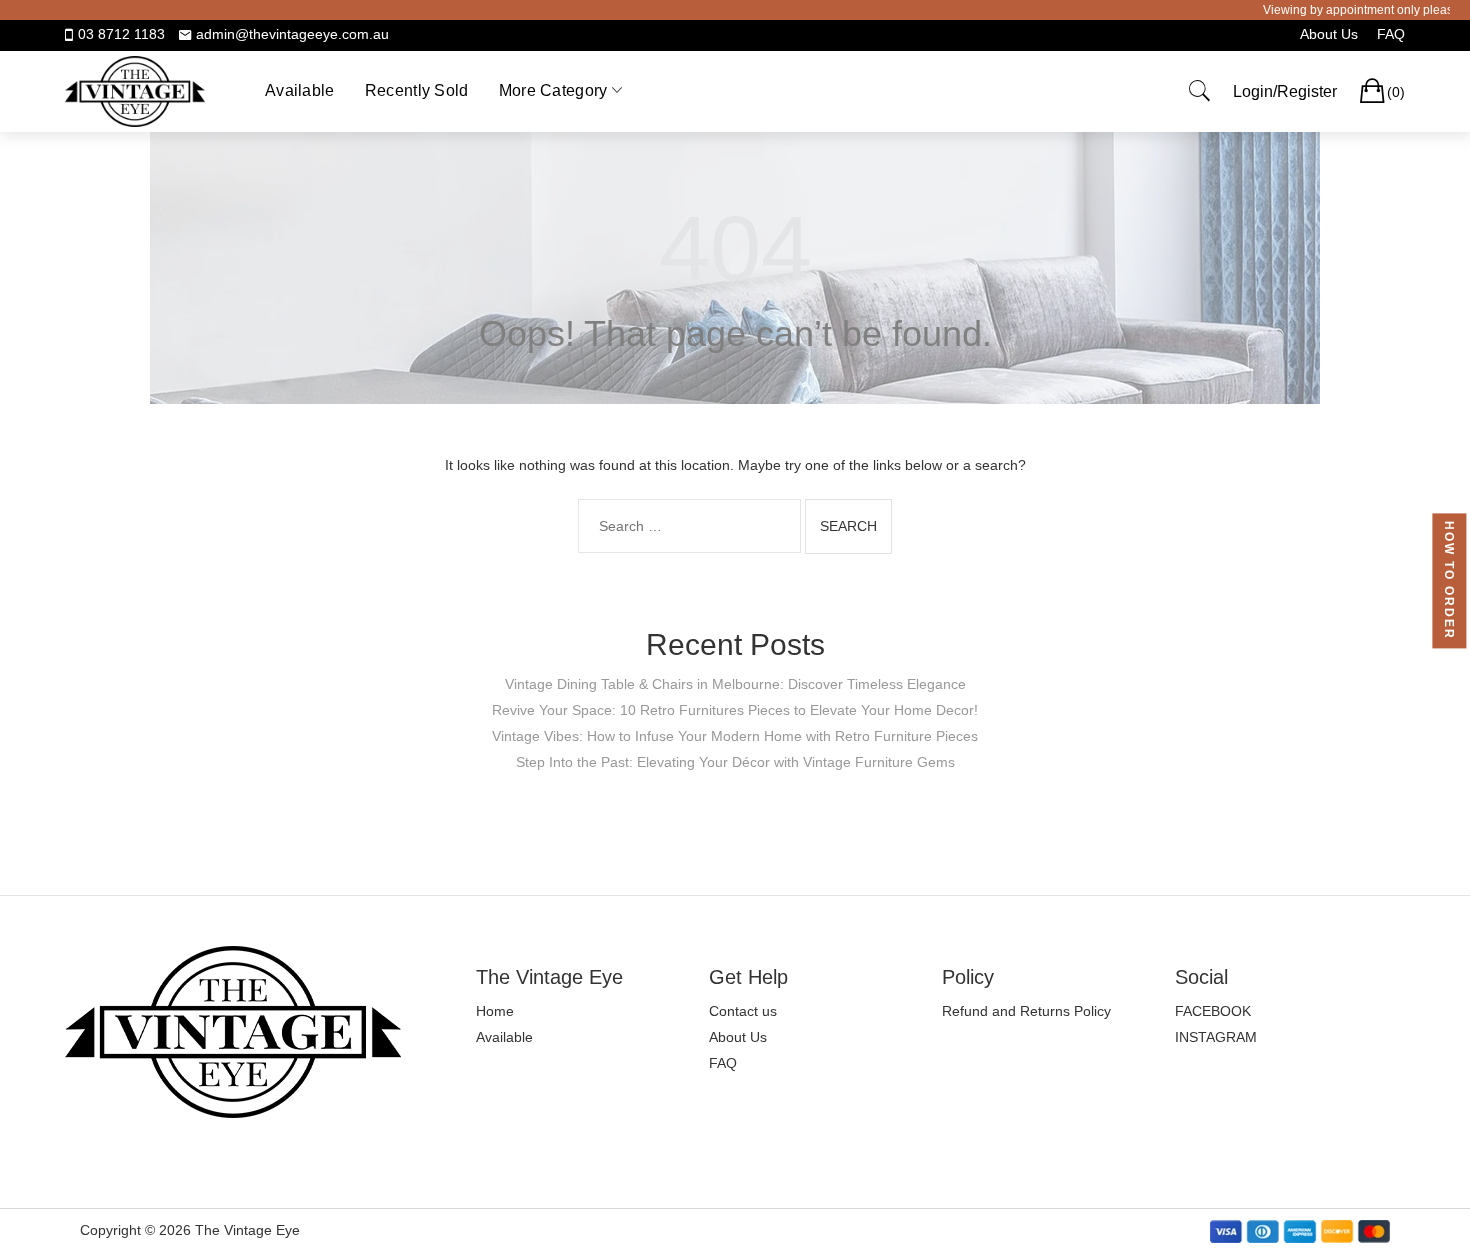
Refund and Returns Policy (1026, 1011)
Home (495, 1011)
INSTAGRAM (1216, 1037)
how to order (1449, 580)
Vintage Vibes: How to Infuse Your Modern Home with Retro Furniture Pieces (735, 736)
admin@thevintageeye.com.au (292, 34)
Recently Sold (417, 90)
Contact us (743, 1011)
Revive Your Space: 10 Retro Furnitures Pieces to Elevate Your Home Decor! (735, 710)
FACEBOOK (1213, 1011)
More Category (553, 90)
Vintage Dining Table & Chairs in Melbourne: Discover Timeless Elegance (735, 684)
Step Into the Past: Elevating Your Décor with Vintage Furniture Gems (735, 762)
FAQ (1391, 34)
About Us (1329, 34)
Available (300, 90)
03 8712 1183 (121, 34)
